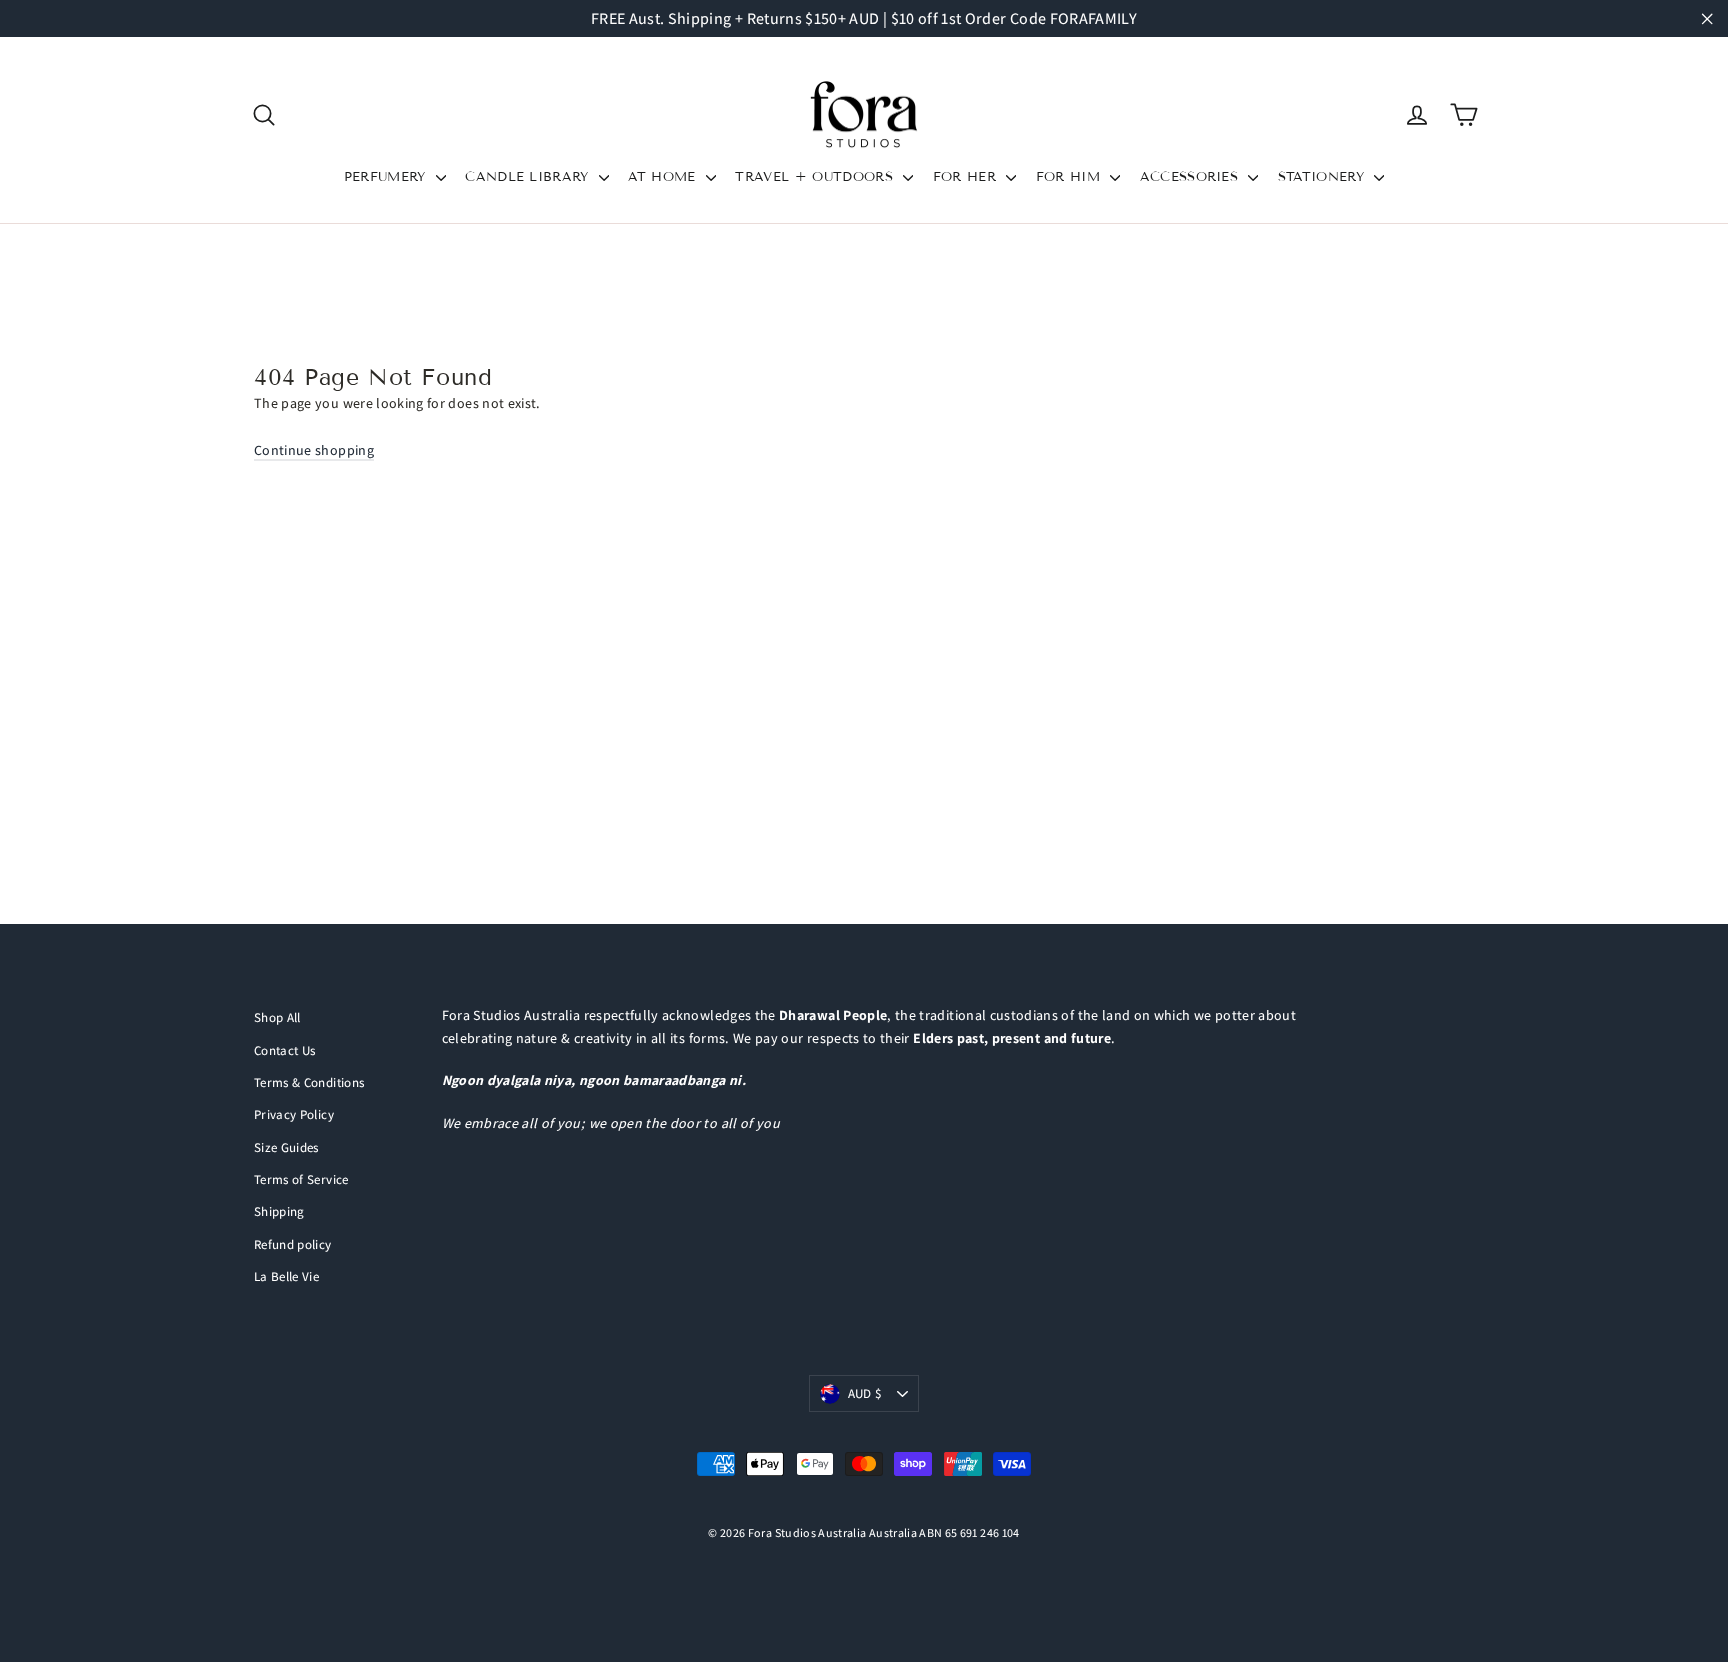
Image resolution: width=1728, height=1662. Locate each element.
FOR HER (967, 177)
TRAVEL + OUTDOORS (816, 177)
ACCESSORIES (1192, 177)
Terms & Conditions (309, 1082)
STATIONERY (1324, 177)
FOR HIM (1071, 177)
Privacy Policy (294, 1114)
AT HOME (664, 177)
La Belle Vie (286, 1276)
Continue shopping (314, 450)
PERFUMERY (387, 177)
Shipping (279, 1211)
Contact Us (285, 1050)
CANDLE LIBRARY (529, 177)
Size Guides (286, 1147)
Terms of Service (301, 1179)
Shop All (277, 1017)
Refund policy (293, 1244)
